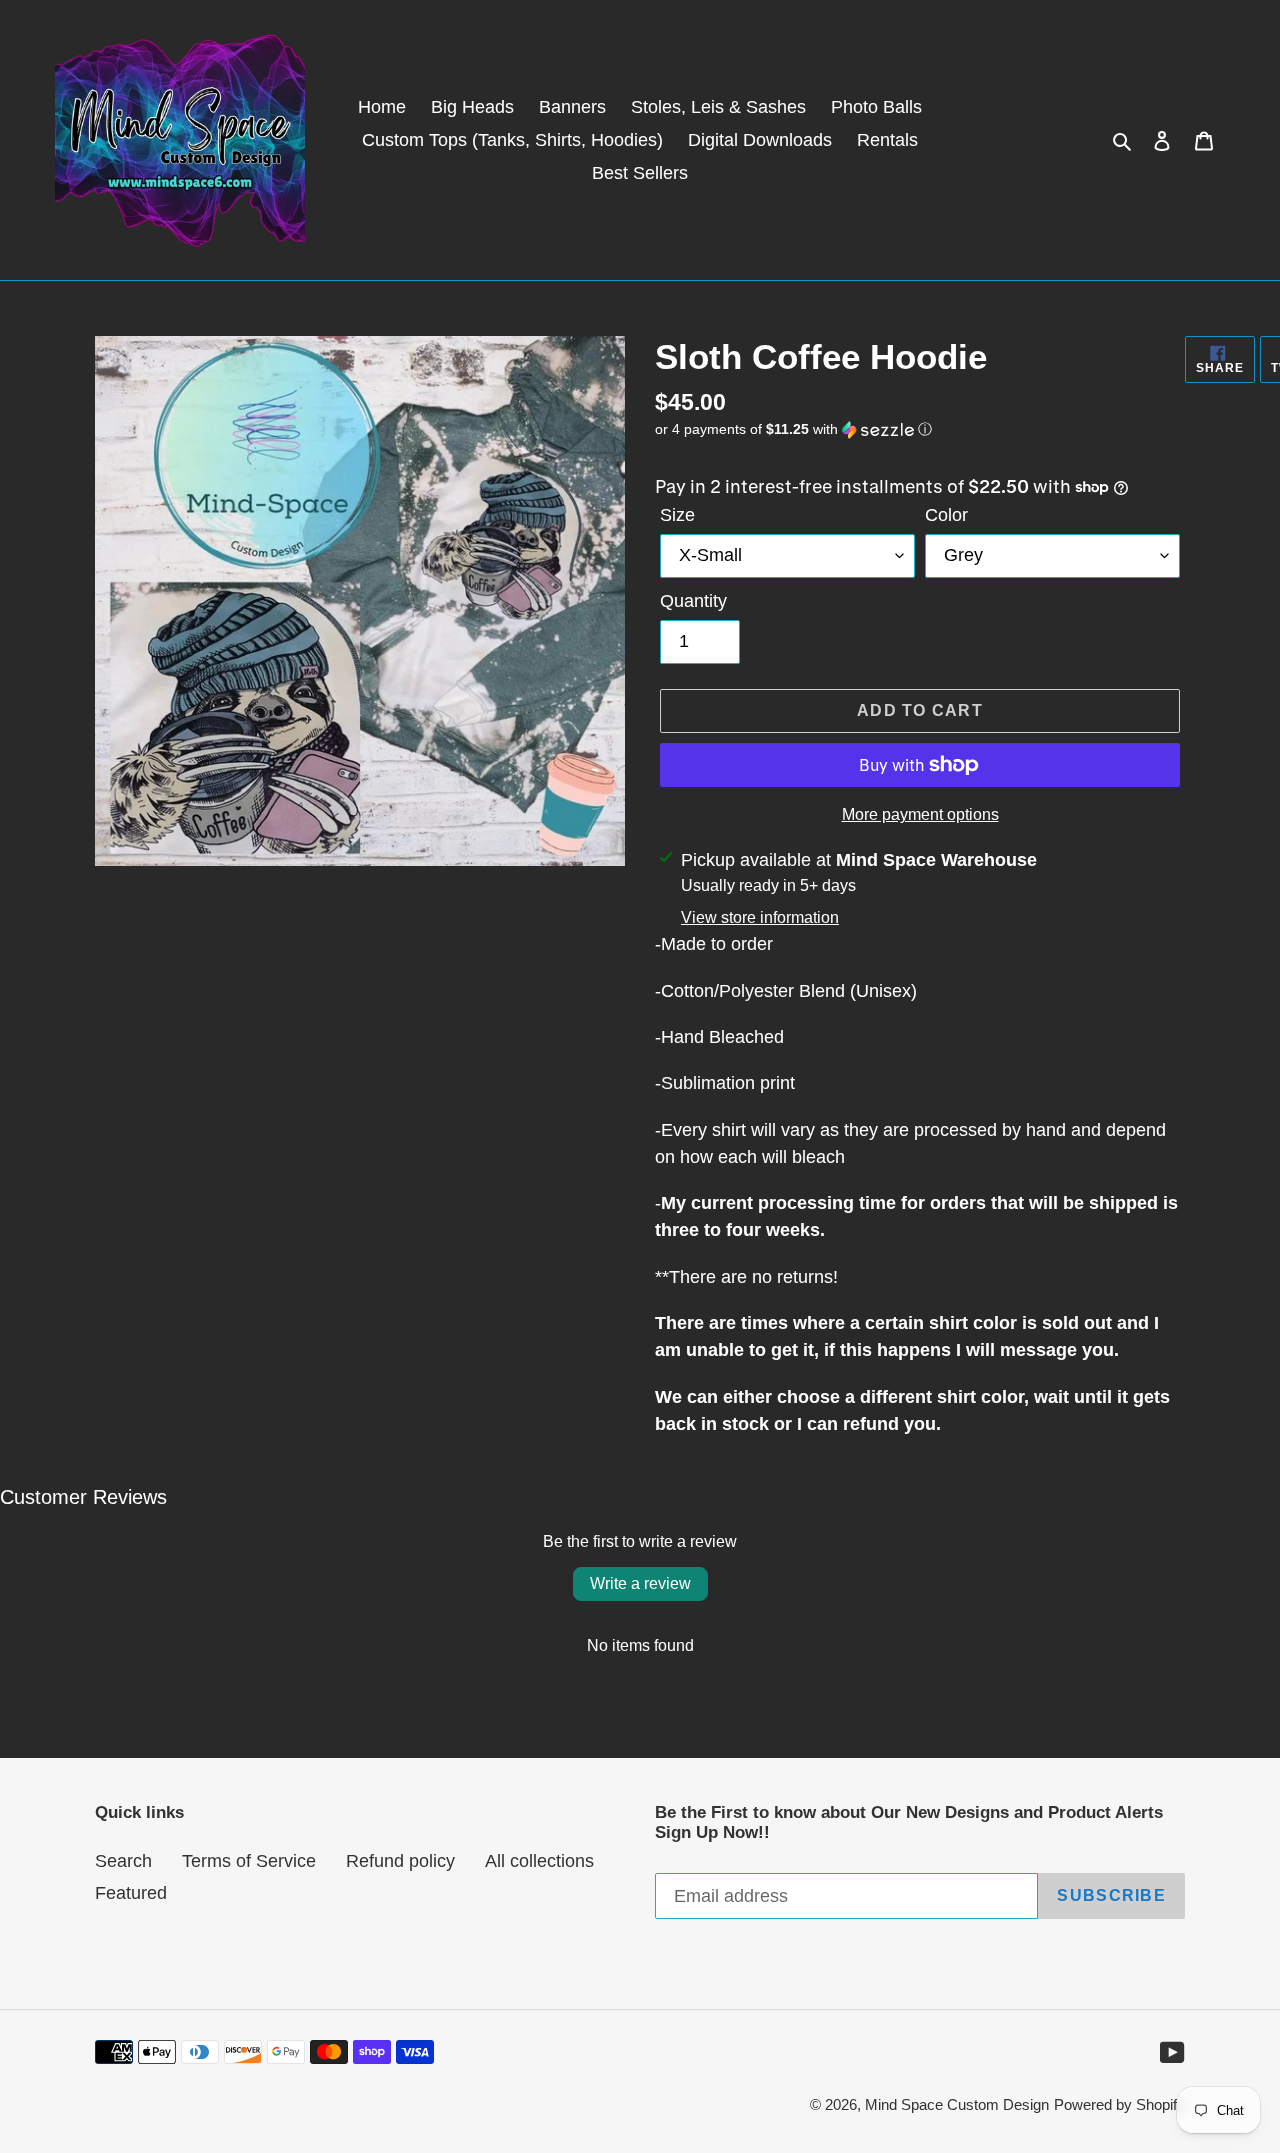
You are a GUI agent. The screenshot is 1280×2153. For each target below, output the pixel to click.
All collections (539, 1861)
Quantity (693, 601)
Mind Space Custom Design (957, 2104)
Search (123, 1861)
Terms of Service (249, 1861)
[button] (793, 429)
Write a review (640, 1583)
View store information (760, 917)
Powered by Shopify (1119, 2104)
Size (677, 515)
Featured (131, 1893)
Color (946, 515)
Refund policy (400, 1861)
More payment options (920, 814)
